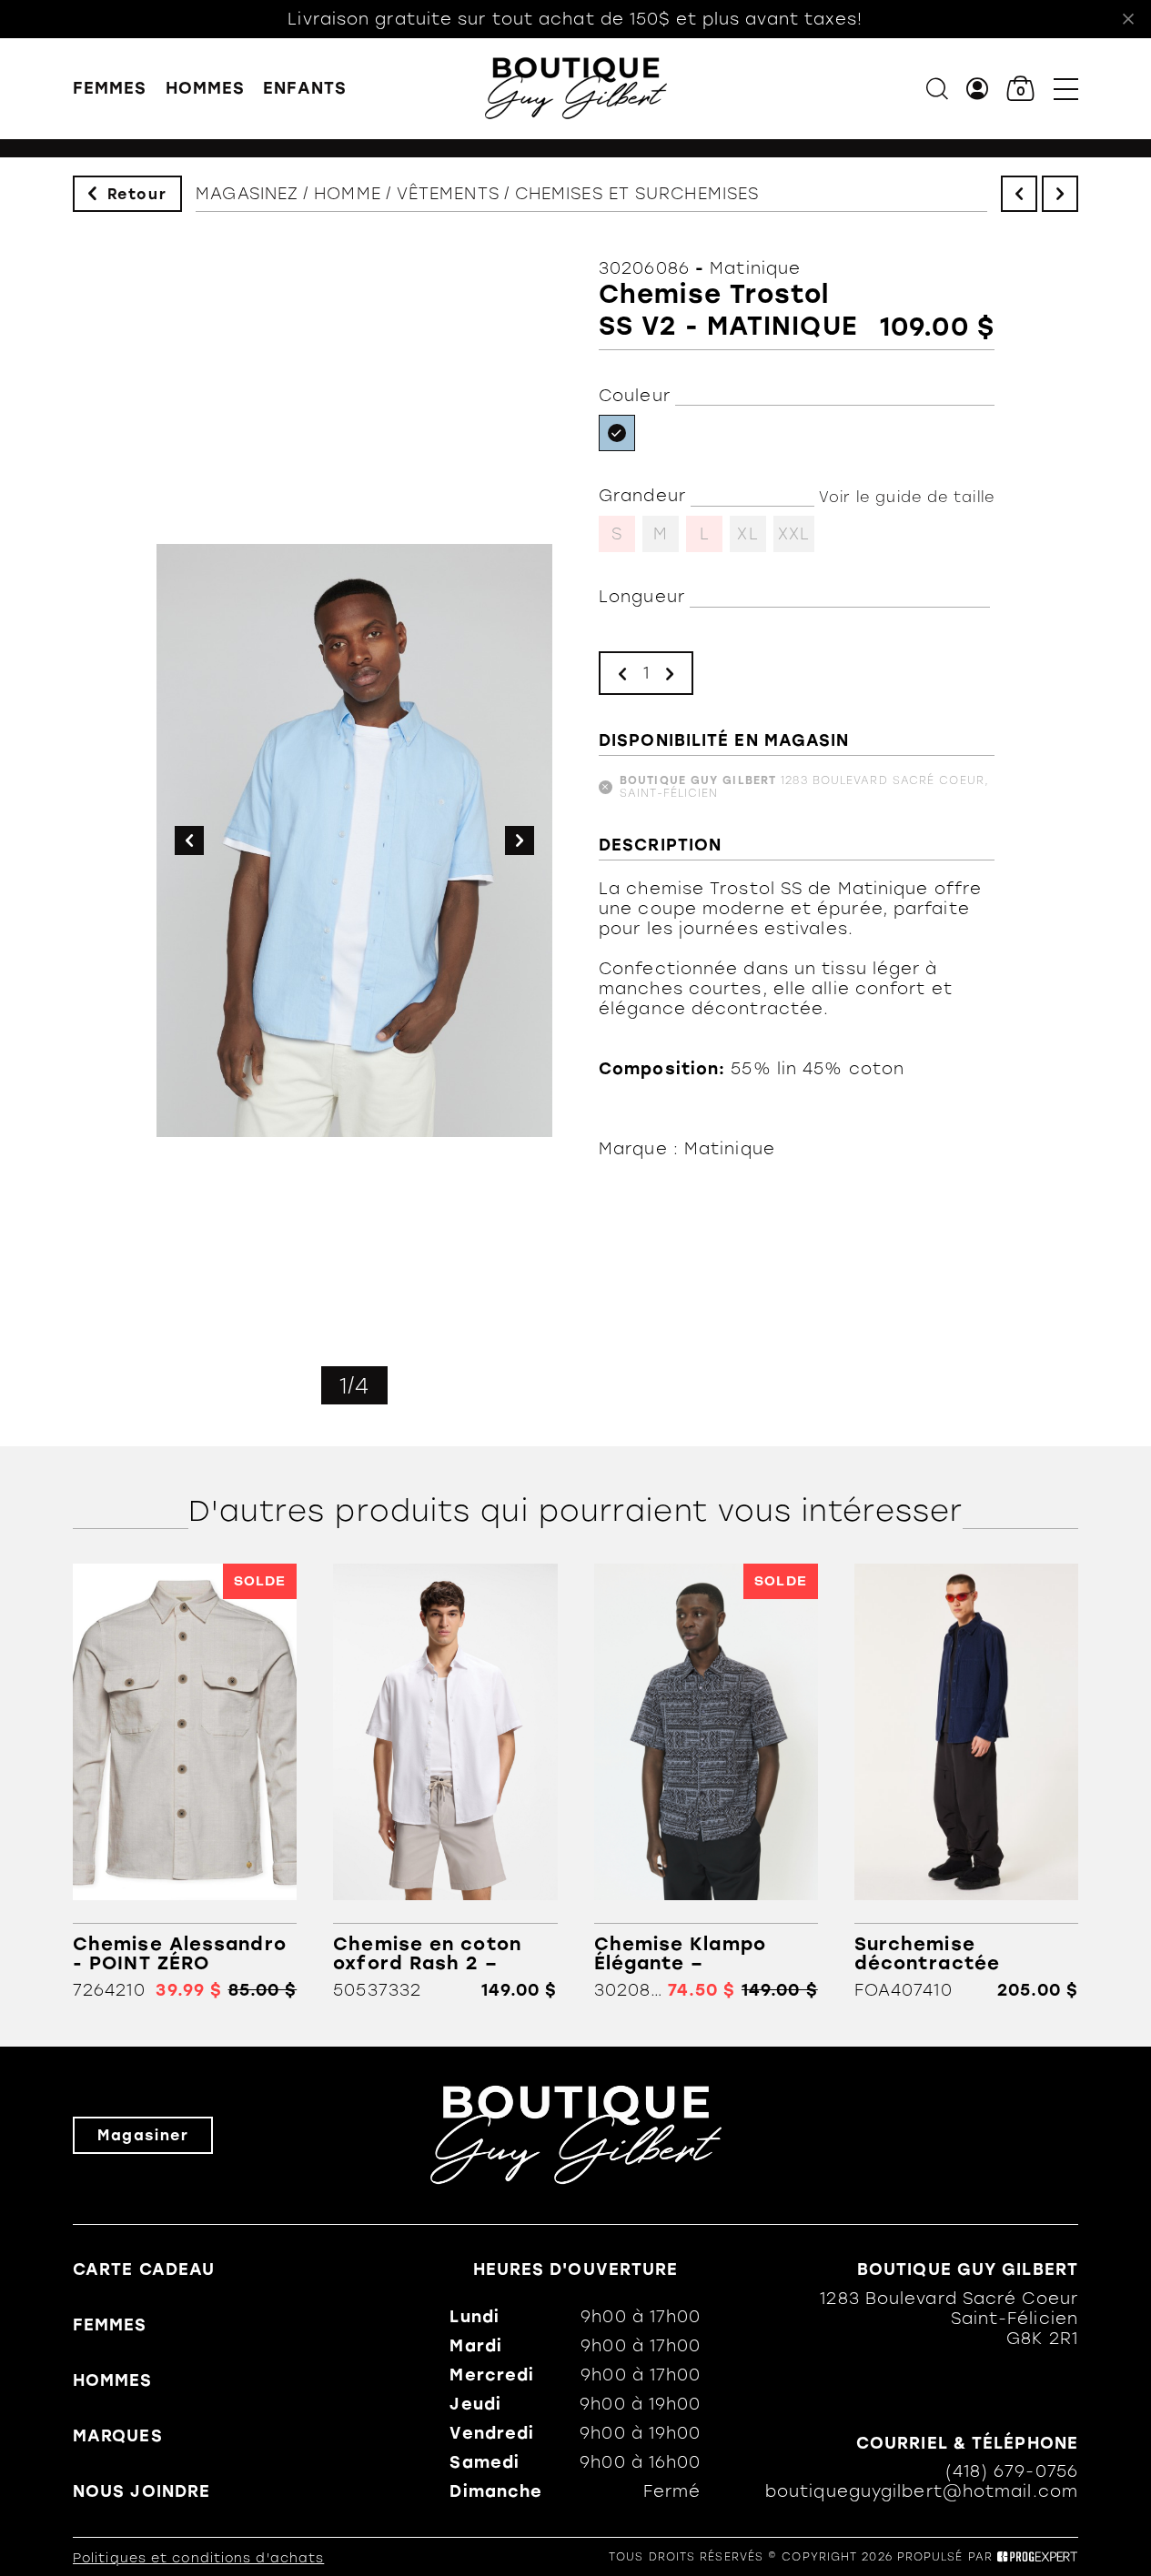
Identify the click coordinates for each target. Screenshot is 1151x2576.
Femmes (110, 88)
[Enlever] (622, 673)
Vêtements (448, 194)
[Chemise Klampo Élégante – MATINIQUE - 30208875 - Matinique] (706, 1781)
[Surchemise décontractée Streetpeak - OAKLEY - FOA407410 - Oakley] (966, 1781)
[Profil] (978, 89)
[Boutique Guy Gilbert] (576, 88)
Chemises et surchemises (637, 194)
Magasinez (247, 194)
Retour (137, 194)
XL (747, 534)
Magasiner (143, 2135)
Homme (348, 194)
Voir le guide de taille (907, 497)
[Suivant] (1060, 194)
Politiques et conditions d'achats (198, 2558)
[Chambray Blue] (617, 433)
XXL (794, 534)
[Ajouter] (670, 673)
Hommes (206, 88)
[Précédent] (1019, 194)
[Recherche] (937, 89)
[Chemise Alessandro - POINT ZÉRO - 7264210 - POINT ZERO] (185, 1781)
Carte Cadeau (144, 2269)
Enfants (305, 88)
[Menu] (1066, 89)
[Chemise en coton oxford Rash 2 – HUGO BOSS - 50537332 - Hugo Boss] (445, 1781)
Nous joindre (141, 2491)
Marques (118, 2436)
